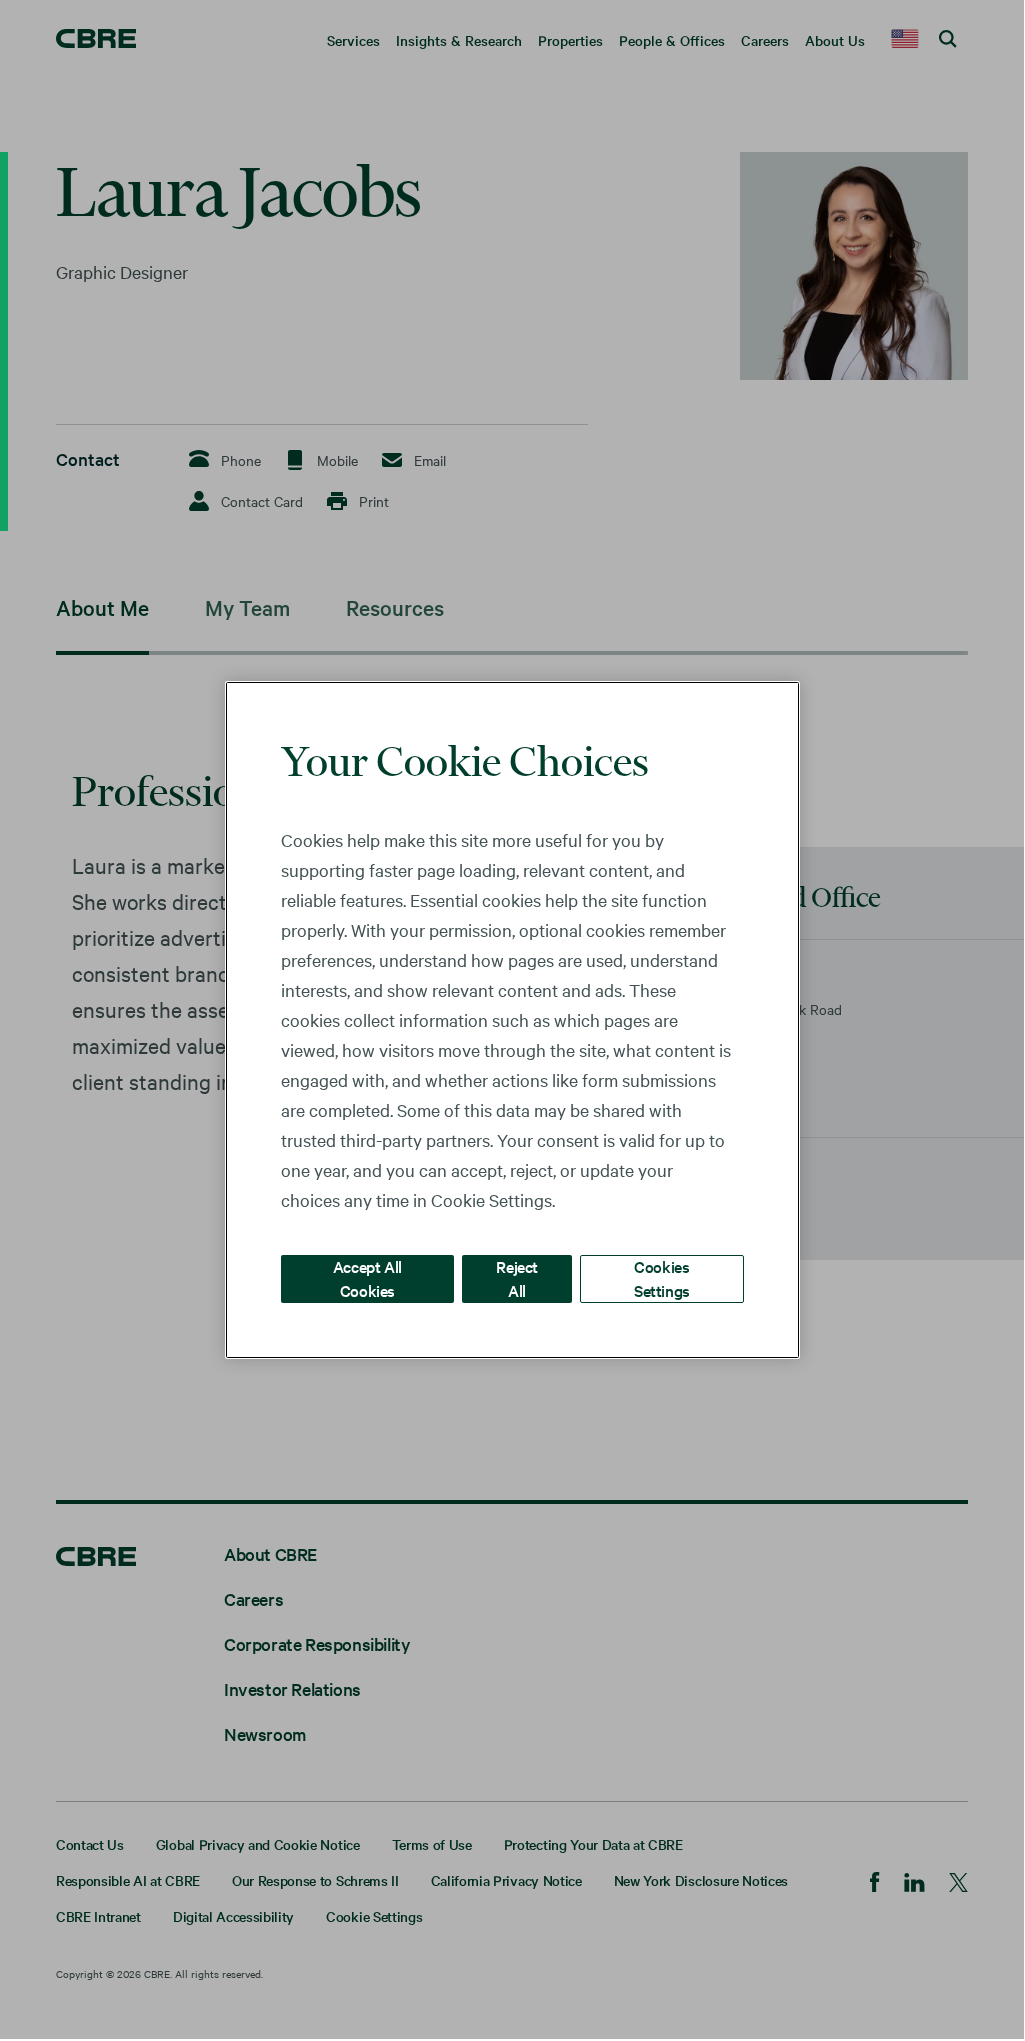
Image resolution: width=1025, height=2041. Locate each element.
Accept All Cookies (367, 1277)
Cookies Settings (662, 1277)
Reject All (517, 1277)
